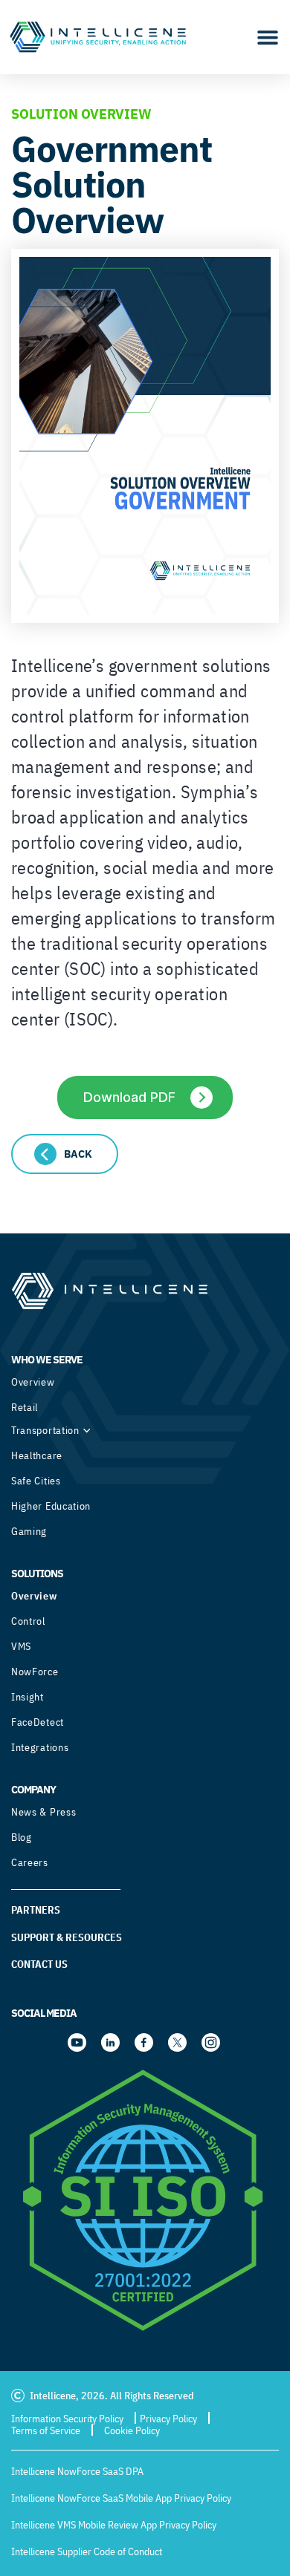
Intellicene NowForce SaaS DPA (77, 2471)
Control (28, 1621)
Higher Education (51, 1506)
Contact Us (39, 1964)
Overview (33, 1382)
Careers (30, 1862)
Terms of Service (46, 2430)
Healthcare (37, 1455)
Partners (36, 1910)
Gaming (29, 1531)
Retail (25, 1407)
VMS (21, 1646)
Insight (28, 1697)
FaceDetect (38, 1722)
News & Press (43, 1812)
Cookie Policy (132, 2430)
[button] (65, 1154)
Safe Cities (36, 1481)
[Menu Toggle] (268, 37)
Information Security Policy (67, 2419)
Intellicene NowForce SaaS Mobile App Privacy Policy (121, 2498)
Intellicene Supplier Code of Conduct (87, 2551)
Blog (22, 1837)
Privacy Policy (168, 2419)
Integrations (40, 1747)
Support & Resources (67, 1937)
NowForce (35, 1672)
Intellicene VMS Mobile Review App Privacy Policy (114, 2525)
